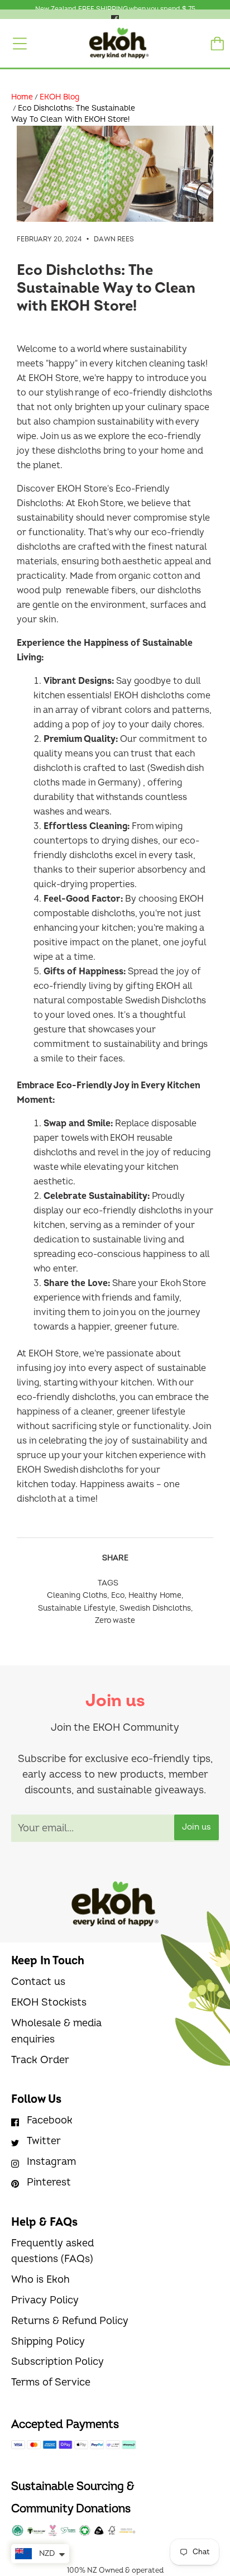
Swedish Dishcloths (155, 1608)
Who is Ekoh (40, 2280)
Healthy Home (155, 1595)
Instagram (51, 2162)
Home (22, 97)
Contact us (38, 1982)
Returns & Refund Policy (70, 2321)
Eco (118, 1595)
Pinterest (49, 2182)
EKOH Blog (59, 97)
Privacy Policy (45, 2300)
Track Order (40, 2060)
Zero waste (115, 1620)
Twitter (44, 2141)
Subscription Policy (57, 2362)
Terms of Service (51, 2382)
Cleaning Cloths (77, 1595)
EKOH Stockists (49, 2003)
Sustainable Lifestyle (77, 1608)
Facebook (50, 2120)
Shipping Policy (48, 2342)
